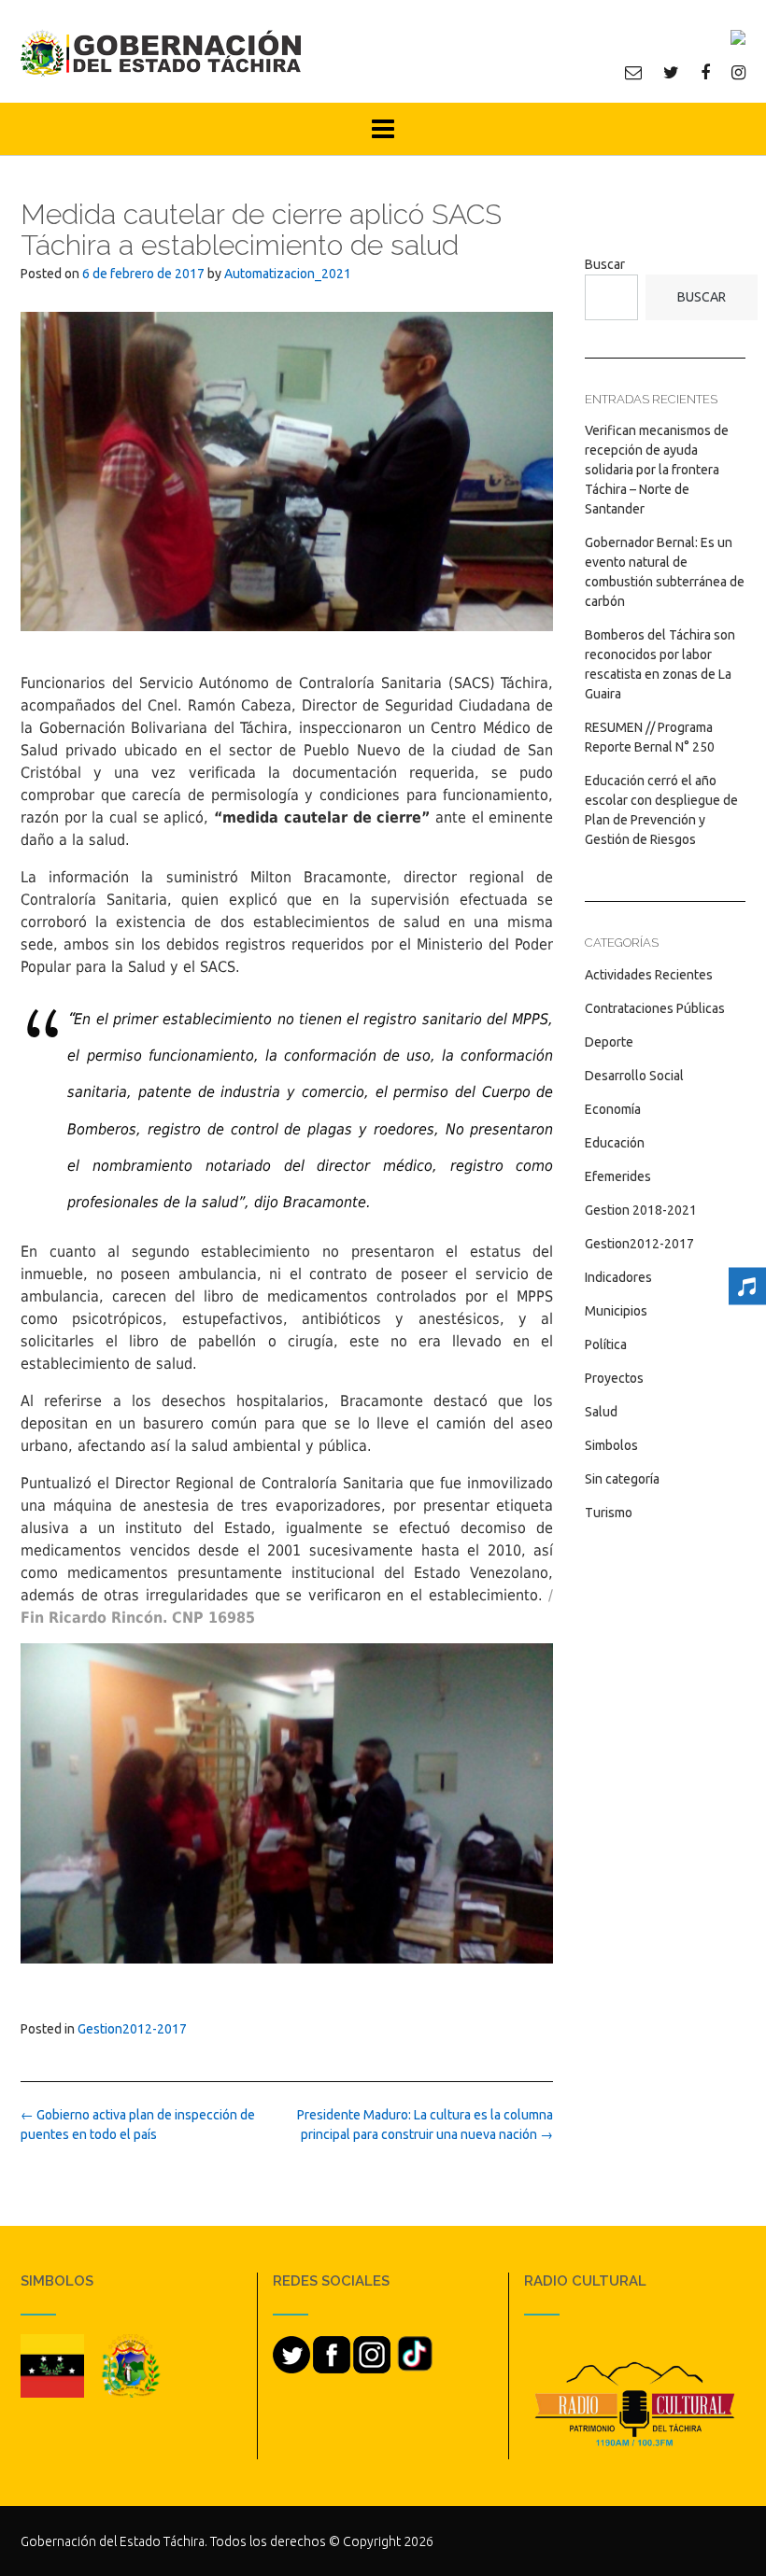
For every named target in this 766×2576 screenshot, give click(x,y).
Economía (613, 1109)
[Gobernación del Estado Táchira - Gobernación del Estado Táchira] (161, 53)
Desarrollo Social (634, 1076)
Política (606, 1344)
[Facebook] (705, 72)
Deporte (609, 1042)
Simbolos (611, 1445)
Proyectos (614, 1378)
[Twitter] (671, 72)
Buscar (605, 264)
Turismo (609, 1513)
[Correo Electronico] (633, 72)
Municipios (616, 1311)
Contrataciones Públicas (655, 1008)
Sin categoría (622, 1479)
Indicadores (618, 1277)
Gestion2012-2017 (132, 2029)
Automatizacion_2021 (288, 274)
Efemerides (618, 1176)
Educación (615, 1143)
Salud (601, 1412)
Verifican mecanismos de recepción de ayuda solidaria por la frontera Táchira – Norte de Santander (657, 470)
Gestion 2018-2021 (641, 1210)
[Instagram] (738, 72)
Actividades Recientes (649, 975)
